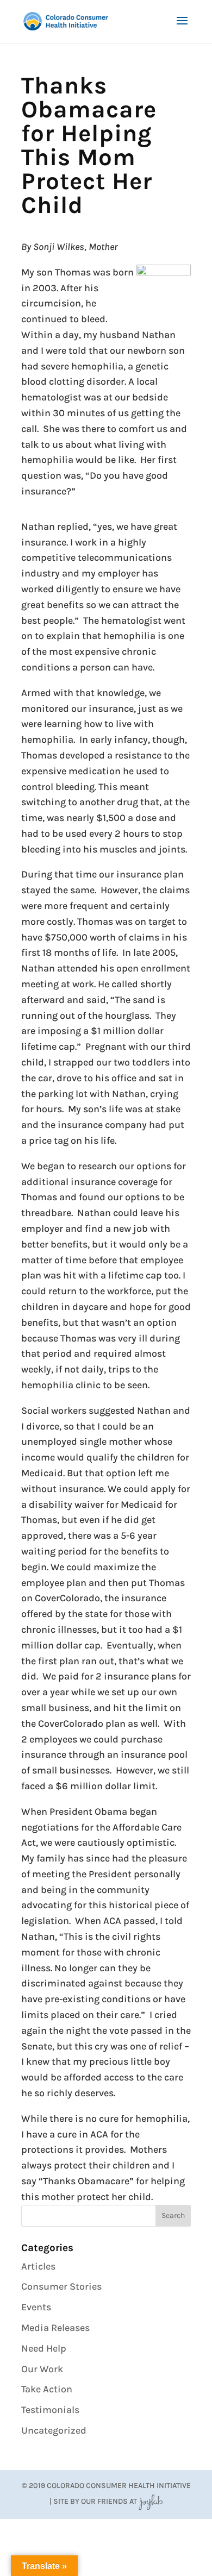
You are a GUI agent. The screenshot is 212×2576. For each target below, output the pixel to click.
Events (36, 2307)
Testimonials (50, 2410)
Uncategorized (54, 2430)
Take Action (47, 2389)
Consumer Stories (61, 2286)
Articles (38, 2266)
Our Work (42, 2369)
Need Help (44, 2348)
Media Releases (55, 2328)
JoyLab (151, 2501)
